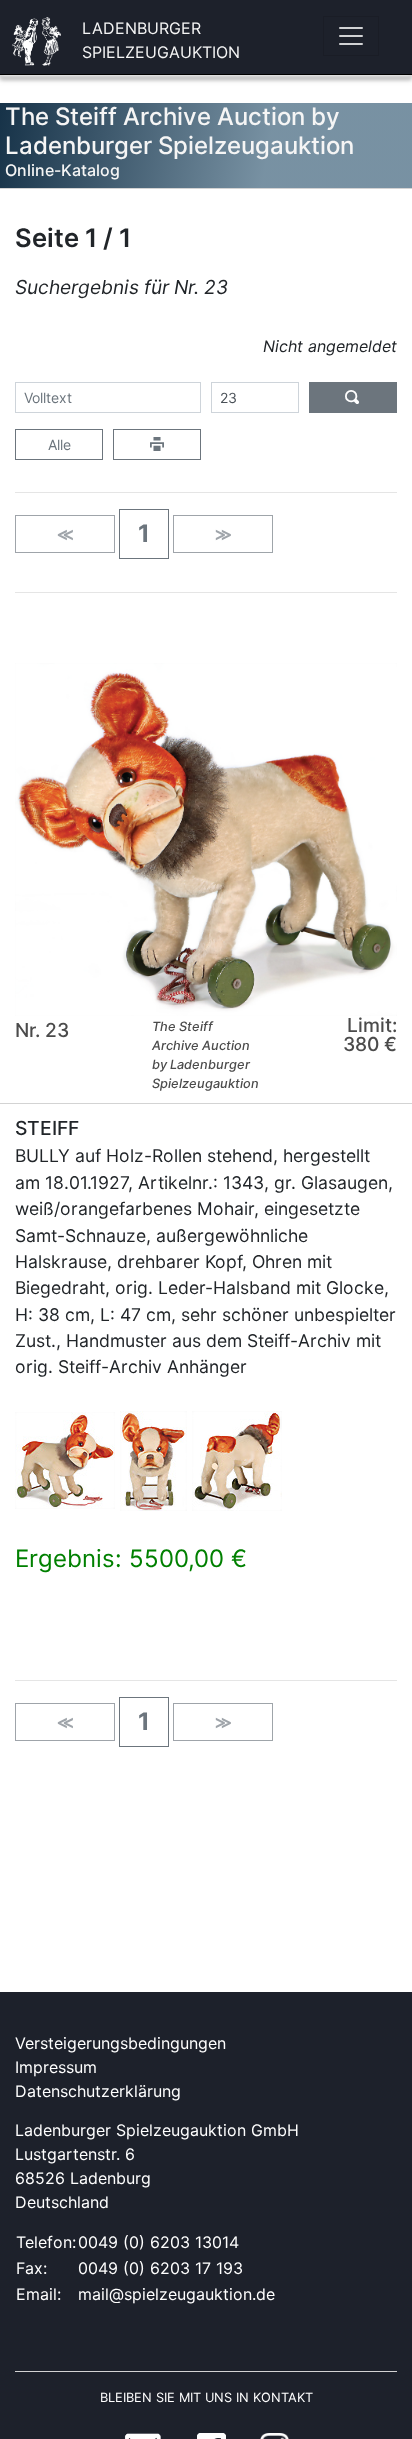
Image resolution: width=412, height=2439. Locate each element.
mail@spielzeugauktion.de (176, 2294)
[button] (144, 534)
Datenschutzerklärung (98, 2091)
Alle (59, 444)
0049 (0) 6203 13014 (158, 2242)
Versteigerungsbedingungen (120, 2043)
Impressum (56, 2067)
